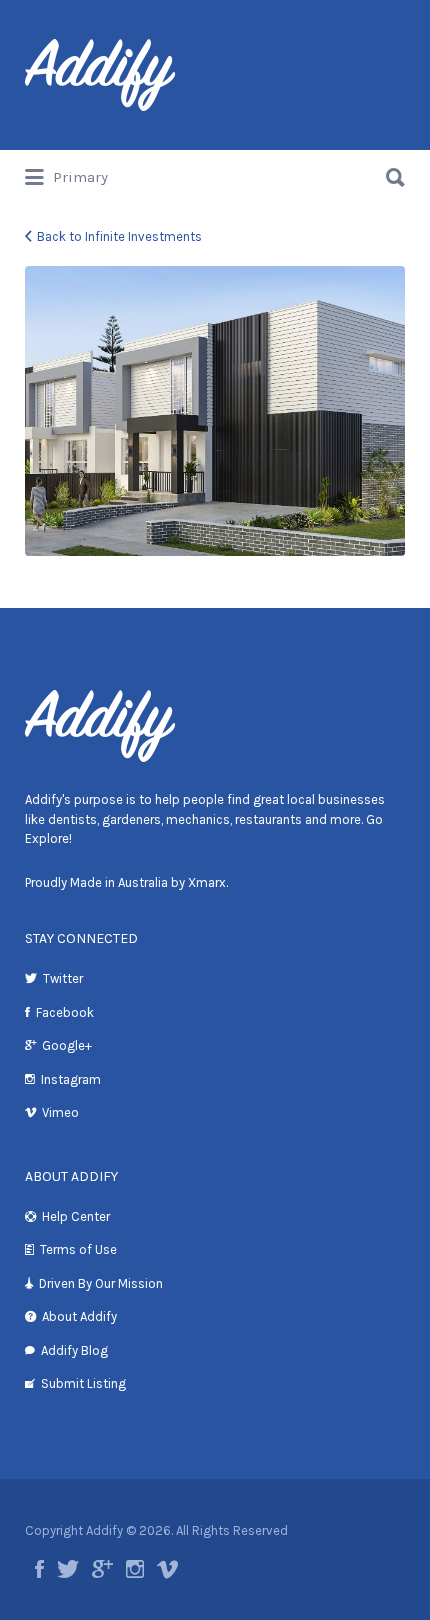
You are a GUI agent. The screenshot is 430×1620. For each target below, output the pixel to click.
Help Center (76, 1216)
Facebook (65, 1012)
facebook (39, 1569)
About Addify (79, 1316)
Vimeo (60, 1112)
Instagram (71, 1079)
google (102, 1569)
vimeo (167, 1569)
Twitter (63, 978)
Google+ (67, 1045)
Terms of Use (78, 1249)
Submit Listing (83, 1383)
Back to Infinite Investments (119, 236)
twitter (68, 1569)
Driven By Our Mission (101, 1283)
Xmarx (207, 882)
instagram (135, 1569)
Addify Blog (74, 1350)
